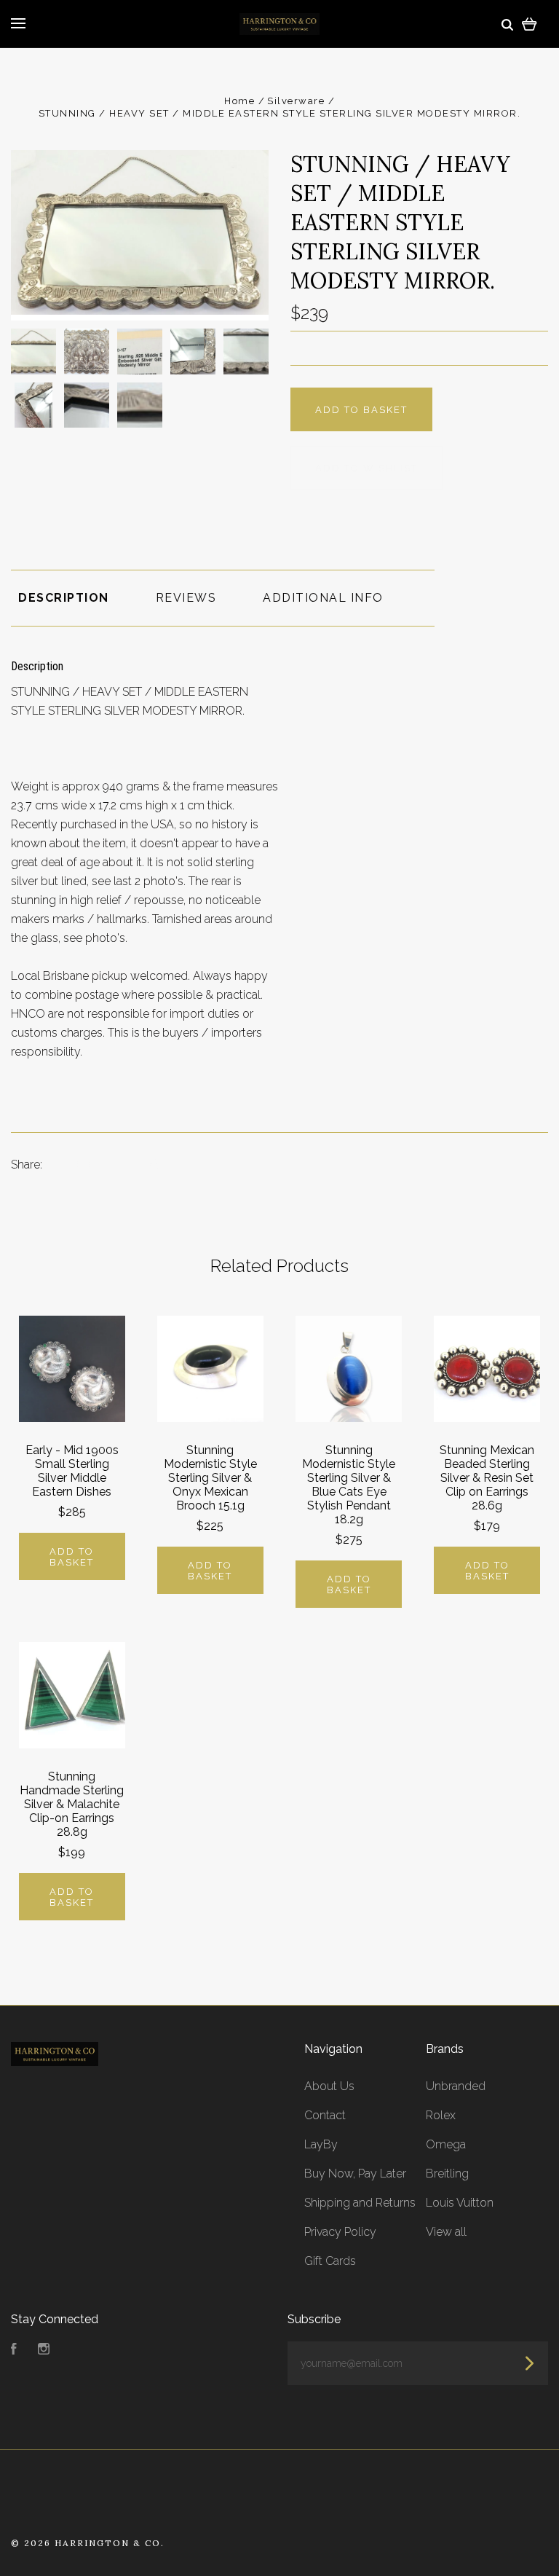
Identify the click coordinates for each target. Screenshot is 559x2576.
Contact (325, 2115)
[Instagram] (44, 2351)
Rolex (441, 2115)
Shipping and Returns (360, 2203)
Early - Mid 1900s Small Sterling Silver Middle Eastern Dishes (72, 1471)
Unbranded (456, 2086)
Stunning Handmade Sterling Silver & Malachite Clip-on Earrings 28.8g (72, 1804)
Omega (446, 2144)
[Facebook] (14, 2351)
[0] (530, 24)
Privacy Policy (340, 2232)
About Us (329, 2086)
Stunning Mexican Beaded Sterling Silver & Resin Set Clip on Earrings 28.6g (487, 1478)
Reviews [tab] (186, 598)
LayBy (321, 2144)
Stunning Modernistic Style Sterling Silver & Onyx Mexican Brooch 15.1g (210, 1478)
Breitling (447, 2173)
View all (446, 2232)
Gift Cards (330, 2261)
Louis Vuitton (460, 2203)
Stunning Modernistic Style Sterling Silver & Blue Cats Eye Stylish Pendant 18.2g (349, 1485)
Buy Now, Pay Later (355, 2173)
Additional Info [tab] (323, 598)
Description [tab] (64, 598)
